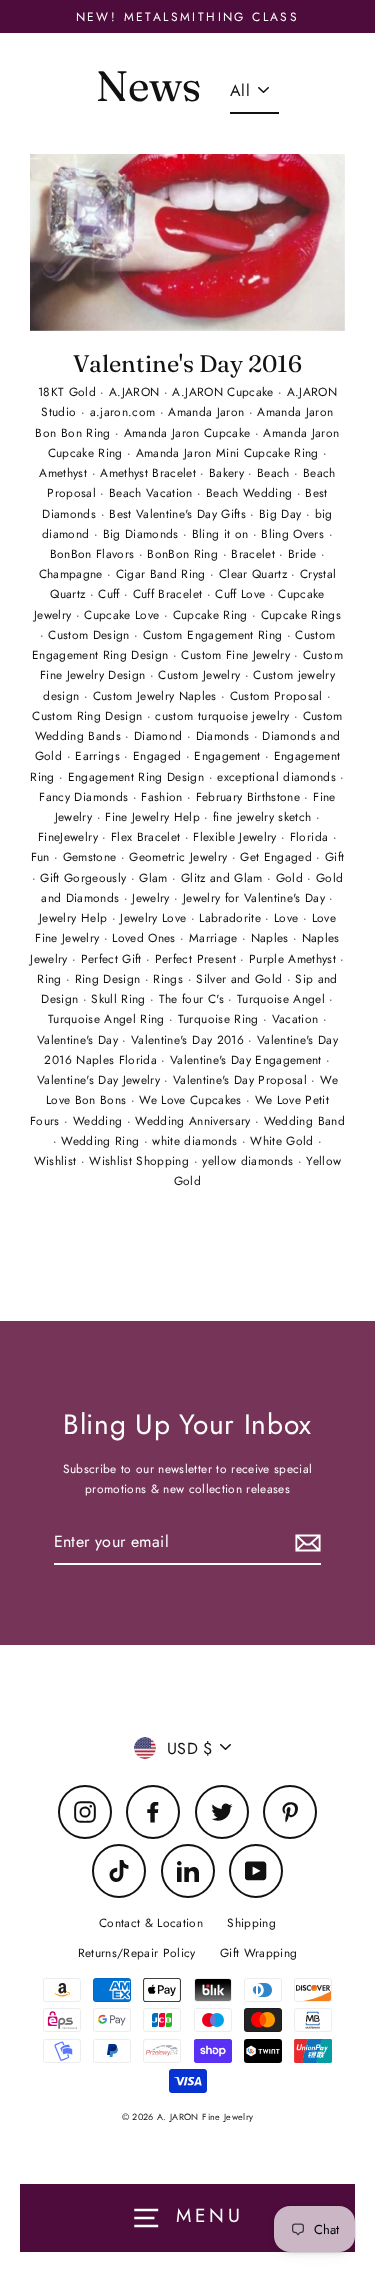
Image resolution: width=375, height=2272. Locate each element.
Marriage (215, 937)
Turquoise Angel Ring (108, 1018)
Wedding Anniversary (195, 1120)
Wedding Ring (102, 1140)
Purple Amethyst (294, 958)
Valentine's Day (79, 1039)
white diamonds (196, 1140)
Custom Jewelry (201, 674)
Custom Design (91, 634)
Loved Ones (146, 937)
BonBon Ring (184, 553)
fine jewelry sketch (264, 816)
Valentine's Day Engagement (248, 1059)
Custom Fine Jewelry (237, 654)
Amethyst (65, 472)
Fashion (164, 796)
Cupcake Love (123, 614)
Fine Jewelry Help (154, 816)
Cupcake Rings (301, 614)
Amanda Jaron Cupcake (189, 432)
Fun (42, 856)
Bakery (228, 472)
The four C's (193, 998)
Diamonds (225, 735)
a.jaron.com (125, 411)
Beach (275, 472)
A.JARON (136, 391)
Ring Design (110, 978)
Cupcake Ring (212, 614)
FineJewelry (70, 836)
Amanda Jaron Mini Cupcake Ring (230, 452)
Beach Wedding (251, 492)
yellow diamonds (249, 1160)
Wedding (100, 1120)
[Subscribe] (305, 1542)
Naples (272, 937)
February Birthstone (250, 796)
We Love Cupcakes (192, 1099)
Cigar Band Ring (163, 573)
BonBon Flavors (94, 553)
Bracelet (255, 553)
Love (288, 917)
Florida (311, 836)
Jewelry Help (75, 917)
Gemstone (92, 856)
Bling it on (222, 533)
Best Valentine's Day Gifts (179, 513)
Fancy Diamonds (85, 796)
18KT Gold (69, 391)
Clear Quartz (255, 573)
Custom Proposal (278, 695)
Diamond (160, 735)
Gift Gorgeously (85, 877)
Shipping (251, 1922)
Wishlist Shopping (141, 1160)
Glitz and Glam (224, 877)
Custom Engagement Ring (215, 634)
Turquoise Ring (220, 1018)
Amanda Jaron (208, 411)
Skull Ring (120, 998)
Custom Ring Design (89, 715)
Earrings (99, 755)
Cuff (111, 593)
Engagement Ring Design (138, 776)
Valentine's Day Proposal (242, 1079)
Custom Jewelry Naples (157, 695)
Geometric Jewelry (180, 856)
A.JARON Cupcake (224, 391)
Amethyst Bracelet (150, 472)
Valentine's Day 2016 (187, 363)
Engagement (229, 755)
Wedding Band (304, 1120)
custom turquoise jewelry (224, 715)
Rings (170, 978)
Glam (155, 877)
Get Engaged (278, 856)
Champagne (73, 573)
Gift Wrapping (258, 1952)
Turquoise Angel (283, 998)
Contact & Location (151, 1922)
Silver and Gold (241, 978)
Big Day (282, 513)
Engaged (159, 755)
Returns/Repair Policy (137, 1952)
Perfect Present (197, 958)
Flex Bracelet (148, 836)
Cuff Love (242, 593)
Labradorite (232, 917)
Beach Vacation (153, 492)
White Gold (284, 1140)
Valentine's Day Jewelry (100, 1079)
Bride (304, 553)
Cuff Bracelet (170, 593)
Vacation (297, 1018)
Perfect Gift (113, 958)
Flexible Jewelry (237, 836)
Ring (51, 978)
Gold (292, 877)
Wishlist (57, 1160)
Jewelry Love (155, 917)
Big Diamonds (143, 533)
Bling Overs (294, 533)
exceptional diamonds (278, 776)
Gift (334, 856)
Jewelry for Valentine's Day (256, 897)
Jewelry (153, 897)
